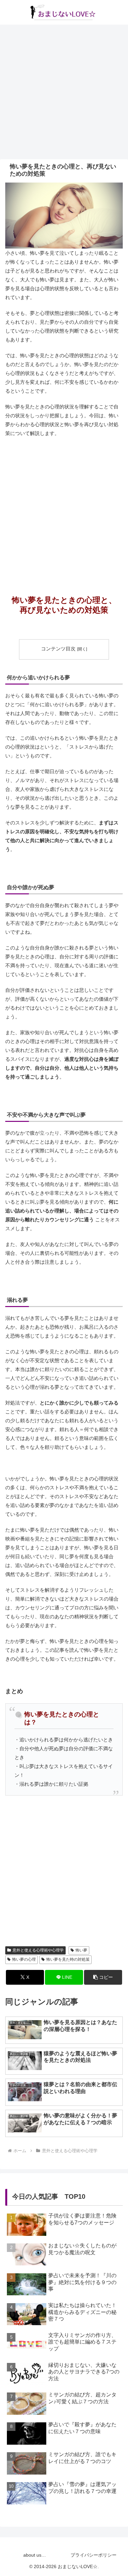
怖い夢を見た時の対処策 (68, 1959)
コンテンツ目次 (58, 649)
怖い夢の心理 (24, 1959)
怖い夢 (81, 1950)
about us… (35, 2555)
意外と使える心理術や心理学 (38, 1950)
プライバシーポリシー (94, 2555)
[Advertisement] (64, 92)
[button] (103, 1977)
